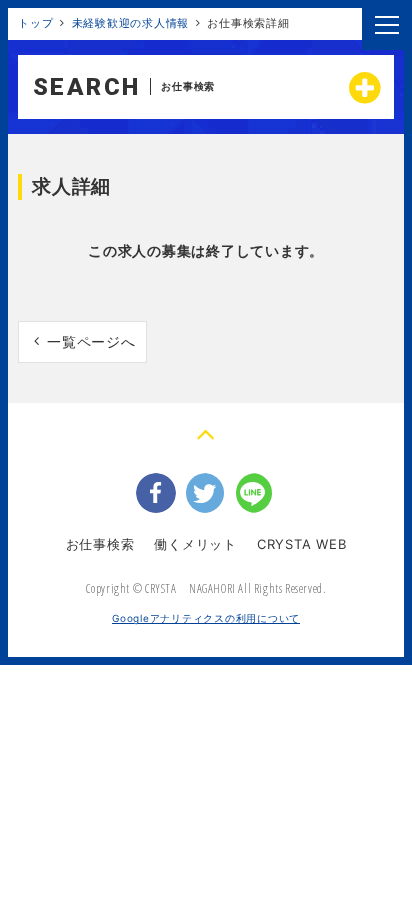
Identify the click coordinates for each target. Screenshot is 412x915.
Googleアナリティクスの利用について (206, 618)
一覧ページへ (91, 341)
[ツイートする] (206, 493)
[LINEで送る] (256, 493)
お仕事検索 (100, 544)
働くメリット (195, 544)
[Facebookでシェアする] (156, 493)
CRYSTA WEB (302, 544)
